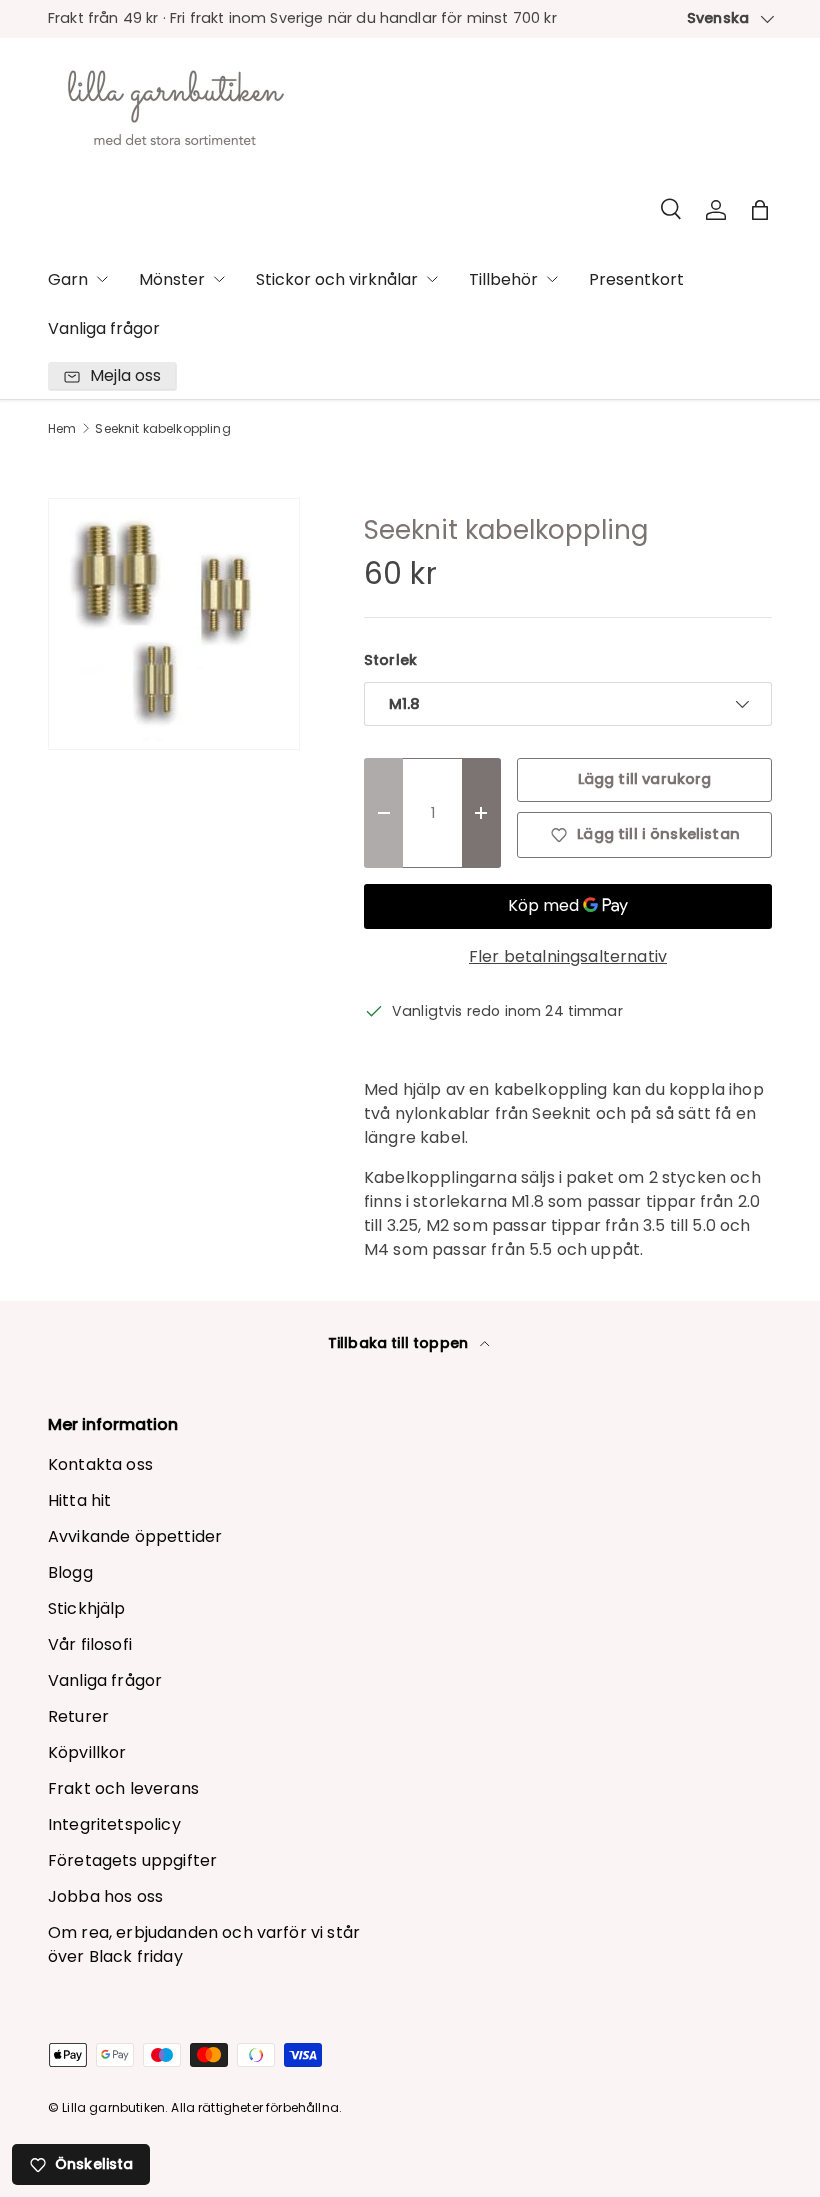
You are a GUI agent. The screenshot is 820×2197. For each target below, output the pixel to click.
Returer (78, 1716)
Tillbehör (503, 279)
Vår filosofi (90, 1644)
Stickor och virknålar (337, 279)
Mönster (172, 279)
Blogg (70, 1572)
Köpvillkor (87, 1752)
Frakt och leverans (123, 1788)
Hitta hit (79, 1500)
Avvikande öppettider (135, 1536)
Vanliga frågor (104, 328)
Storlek (390, 660)
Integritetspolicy (114, 1824)
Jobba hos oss (105, 1896)
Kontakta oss (100, 1464)
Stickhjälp (87, 1608)
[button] (760, 210)
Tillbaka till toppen (400, 1343)
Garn (68, 279)
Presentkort (636, 279)
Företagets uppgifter (132, 1860)
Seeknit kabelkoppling (162, 429)
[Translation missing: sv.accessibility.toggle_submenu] (102, 279)
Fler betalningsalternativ (568, 956)
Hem (62, 429)
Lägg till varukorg (645, 779)
